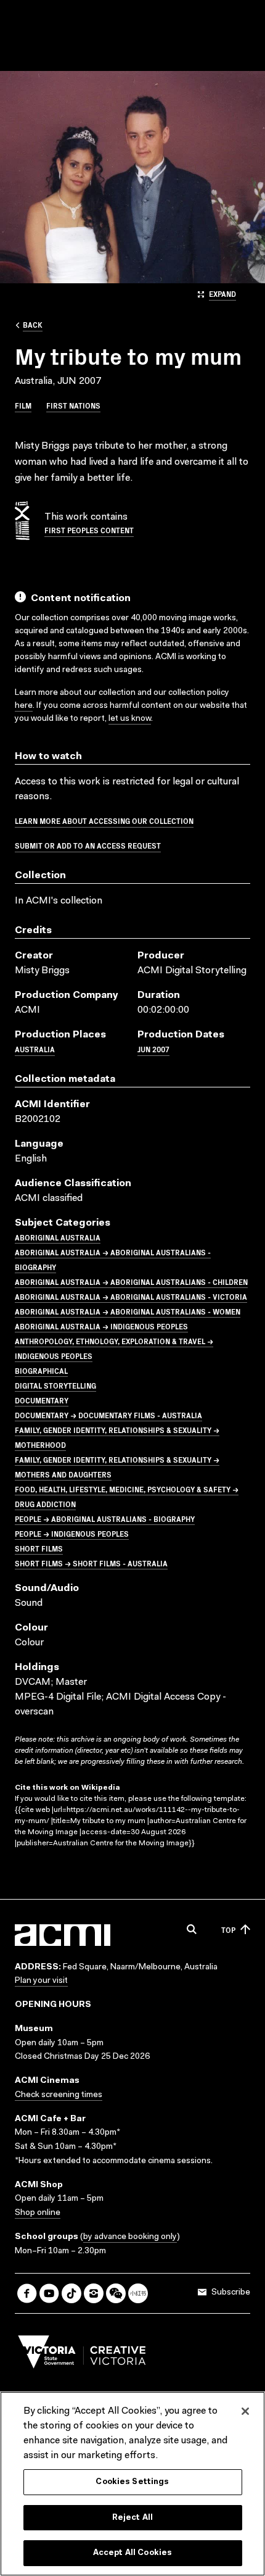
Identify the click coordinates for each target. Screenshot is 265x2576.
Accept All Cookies (132, 2553)
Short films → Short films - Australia (91, 1563)
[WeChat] (116, 2293)
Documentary (42, 1400)
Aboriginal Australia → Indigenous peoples (101, 1326)
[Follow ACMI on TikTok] (71, 2293)
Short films (39, 1548)
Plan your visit (41, 1981)
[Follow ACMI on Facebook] (27, 2293)
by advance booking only (130, 2237)
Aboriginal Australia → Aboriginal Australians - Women (128, 1311)
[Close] (245, 2411)
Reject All (132, 2518)
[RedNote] (138, 2293)
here (24, 706)
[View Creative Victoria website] (82, 2355)
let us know (130, 719)
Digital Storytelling (55, 1385)
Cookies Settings (132, 2482)
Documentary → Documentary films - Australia (108, 1415)
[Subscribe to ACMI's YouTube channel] (49, 2293)
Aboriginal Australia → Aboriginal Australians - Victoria (131, 1296)
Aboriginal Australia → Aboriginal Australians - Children (131, 1282)
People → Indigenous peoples (72, 1533)
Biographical (41, 1370)
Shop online (38, 2213)
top (228, 1930)
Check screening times (59, 2095)
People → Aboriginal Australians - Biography (105, 1519)
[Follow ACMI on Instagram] (94, 2293)
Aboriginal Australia (58, 1237)
